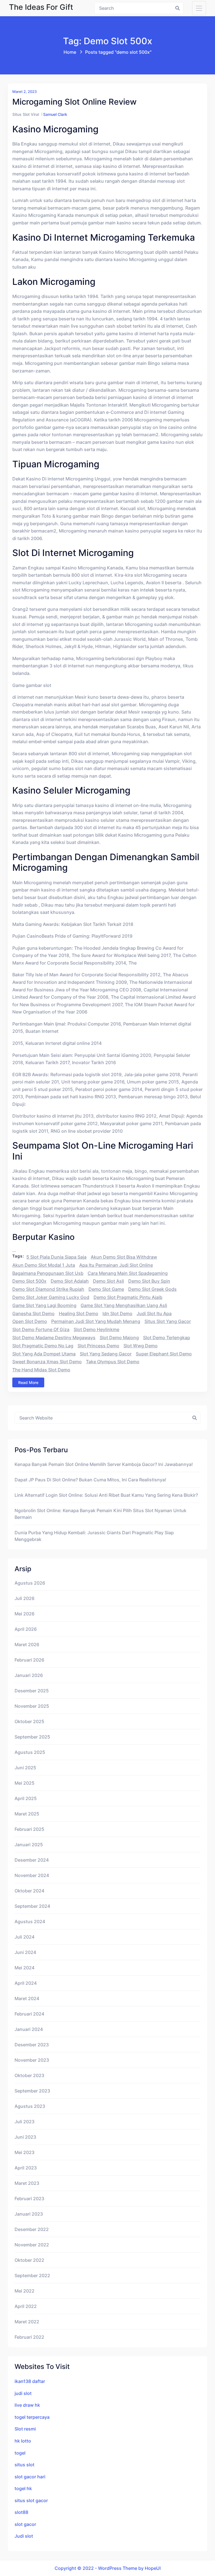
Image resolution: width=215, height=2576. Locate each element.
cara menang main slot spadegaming (128, 1273)
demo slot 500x (29, 1281)
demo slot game (106, 1289)
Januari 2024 (29, 2029)
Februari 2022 (29, 2337)
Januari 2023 (29, 2214)
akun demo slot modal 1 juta (44, 1265)
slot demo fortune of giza (41, 1329)
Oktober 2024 (29, 1891)
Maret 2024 (27, 1998)
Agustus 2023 (30, 2106)
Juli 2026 (24, 1598)
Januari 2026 (29, 1675)
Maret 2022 (27, 2322)
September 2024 (32, 1906)
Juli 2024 (24, 1937)
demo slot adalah (70, 1281)
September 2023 (32, 2091)
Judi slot (24, 2536)
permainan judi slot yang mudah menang (96, 1321)
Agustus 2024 (30, 1922)
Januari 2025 (29, 1845)
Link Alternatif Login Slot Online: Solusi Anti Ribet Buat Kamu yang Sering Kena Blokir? (106, 1495)
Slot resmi (25, 2429)
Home (70, 52)
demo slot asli (108, 1281)
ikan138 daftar (30, 2381)
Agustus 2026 (30, 1583)
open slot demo (30, 1321)
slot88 (21, 2512)
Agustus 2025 (30, 1752)
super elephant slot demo (164, 1354)
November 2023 (32, 2060)
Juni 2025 (25, 1768)
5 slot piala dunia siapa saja (56, 1257)
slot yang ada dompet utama (44, 1354)
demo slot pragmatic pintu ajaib (128, 1297)
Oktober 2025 (29, 1721)
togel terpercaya (32, 2417)
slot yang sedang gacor (106, 1354)
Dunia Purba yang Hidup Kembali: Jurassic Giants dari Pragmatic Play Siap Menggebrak (94, 1536)
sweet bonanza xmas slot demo (47, 1362)
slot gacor (25, 2524)
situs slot (24, 2465)
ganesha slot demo (33, 1313)
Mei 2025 (24, 1783)
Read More (28, 1382)
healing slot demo (79, 1313)
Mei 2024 (24, 1968)
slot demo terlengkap (167, 1338)
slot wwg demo (141, 1346)
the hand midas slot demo (41, 1370)
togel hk (23, 2488)
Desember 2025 (32, 1691)
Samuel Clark (55, 114)
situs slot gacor (31, 2500)
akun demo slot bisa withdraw (124, 1257)
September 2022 (32, 2275)
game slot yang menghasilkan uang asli (124, 1305)
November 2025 (32, 1706)
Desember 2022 (32, 2229)
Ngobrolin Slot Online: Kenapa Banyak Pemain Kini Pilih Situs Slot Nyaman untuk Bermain (101, 1514)
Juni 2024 (25, 1952)
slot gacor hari (30, 2477)
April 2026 (26, 1629)
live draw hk (27, 2405)
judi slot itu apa (154, 1313)
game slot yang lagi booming (44, 1305)
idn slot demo (117, 1313)
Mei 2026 (24, 1614)
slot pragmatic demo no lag (43, 1346)
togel (20, 2453)
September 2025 (32, 1737)
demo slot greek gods (152, 1289)
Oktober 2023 (29, 2075)
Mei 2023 (24, 2152)
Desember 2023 (32, 2045)
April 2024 (26, 1983)
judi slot (23, 2393)
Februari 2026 (29, 1660)
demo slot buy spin (149, 1281)
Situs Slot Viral (26, 114)
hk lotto (23, 2441)
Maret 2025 (27, 1814)
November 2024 (32, 1875)
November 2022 (32, 2245)
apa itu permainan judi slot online (116, 1265)
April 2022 (26, 2306)
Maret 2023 (27, 2183)
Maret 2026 (27, 1644)
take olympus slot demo (113, 1362)
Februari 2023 (29, 2199)
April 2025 (26, 1798)
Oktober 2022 (29, 2260)
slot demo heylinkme (96, 1329)
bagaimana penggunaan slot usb (48, 1273)
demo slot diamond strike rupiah (48, 1289)
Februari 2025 (29, 1829)
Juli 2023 (24, 2122)
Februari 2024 (29, 2014)
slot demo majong (119, 1338)
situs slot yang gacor (168, 1321)
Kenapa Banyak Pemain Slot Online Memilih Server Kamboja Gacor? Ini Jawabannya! (104, 1464)
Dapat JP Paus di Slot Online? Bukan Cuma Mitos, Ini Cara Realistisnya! (90, 1480)
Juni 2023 (25, 2137)
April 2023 (26, 2168)
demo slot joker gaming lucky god (51, 1297)
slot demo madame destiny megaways (54, 1338)
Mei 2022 (24, 2291)
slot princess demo (98, 1346)
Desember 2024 (32, 1860)
